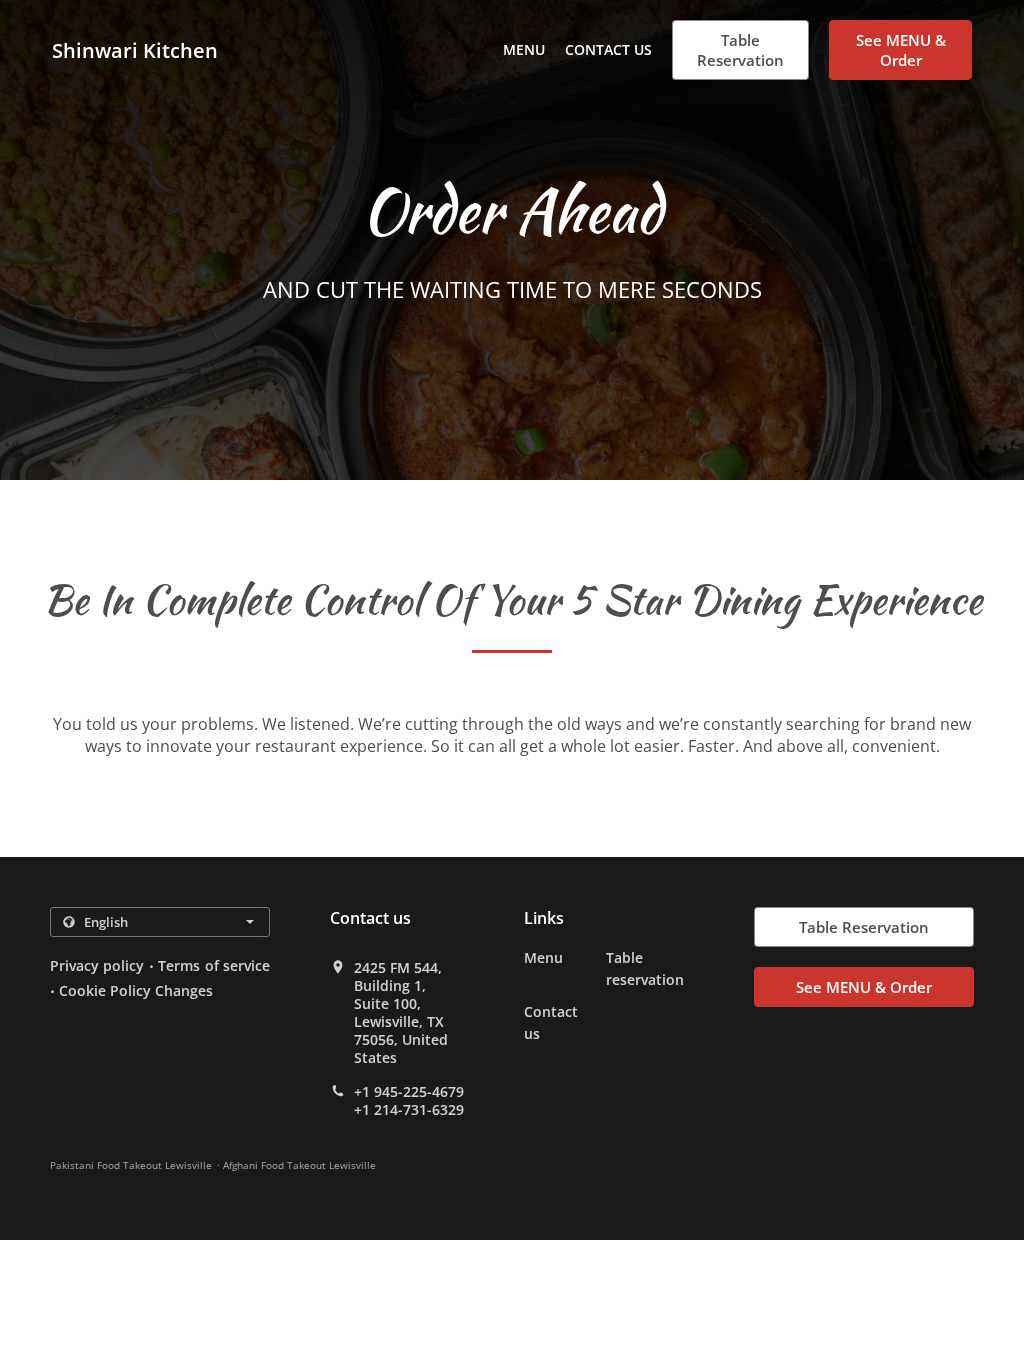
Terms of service (214, 965)
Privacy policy (97, 965)
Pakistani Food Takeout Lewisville (131, 1165)
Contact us (608, 49)
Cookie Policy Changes (136, 990)
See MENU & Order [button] (901, 50)
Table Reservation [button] (740, 50)
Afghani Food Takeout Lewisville (299, 1165)
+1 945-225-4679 (409, 1092)
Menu (524, 49)
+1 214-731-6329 (409, 1110)
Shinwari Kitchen (135, 50)
